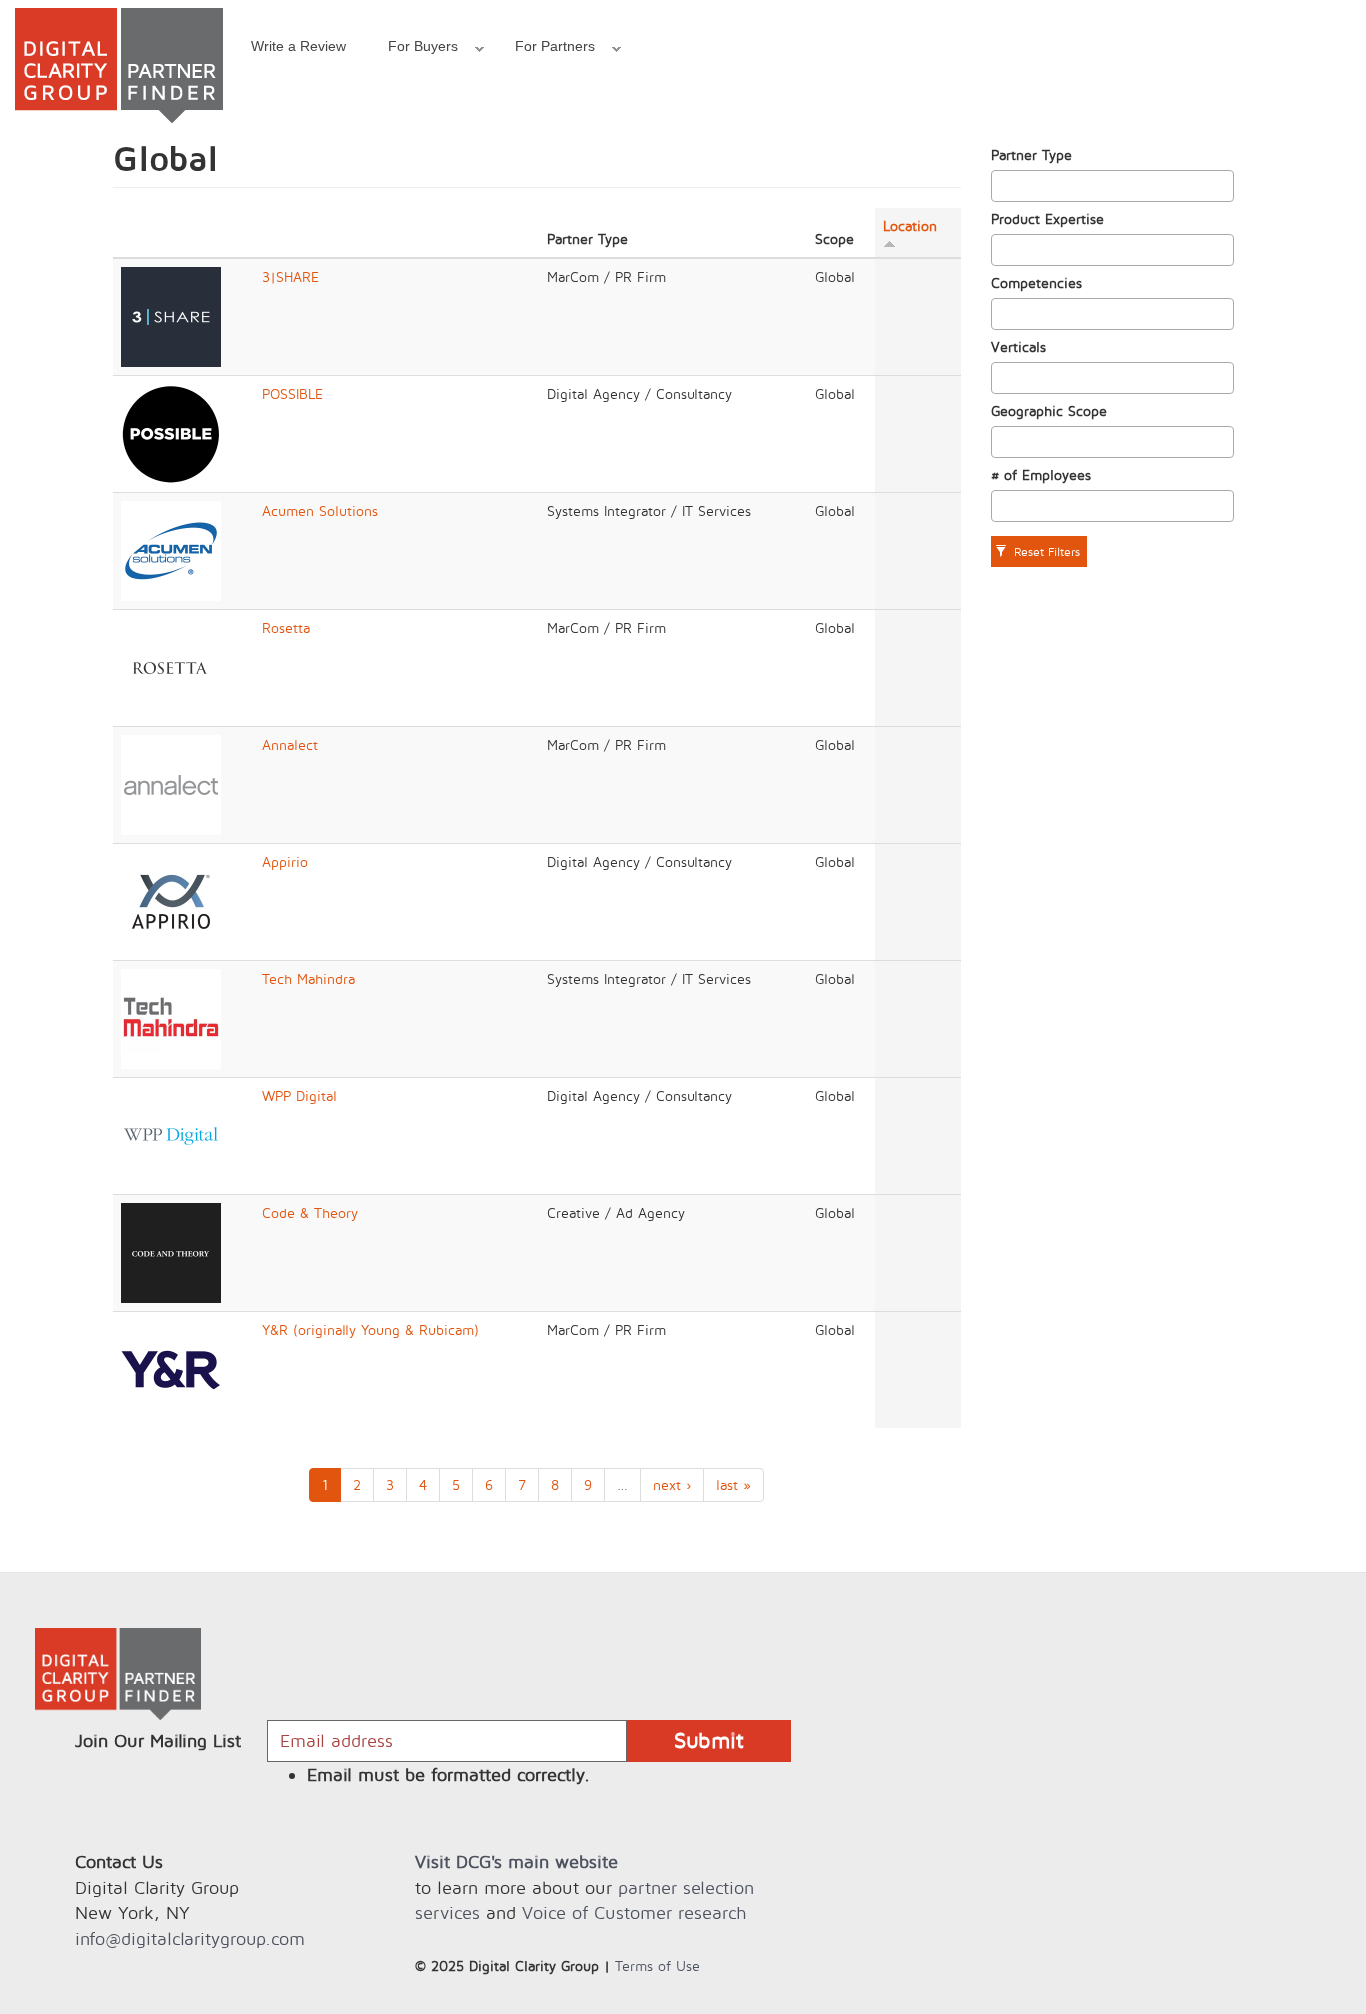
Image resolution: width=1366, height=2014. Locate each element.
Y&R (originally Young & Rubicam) (370, 1329)
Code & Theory (310, 1212)
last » (733, 1484)
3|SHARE (290, 276)
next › (672, 1484)
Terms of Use (657, 1965)
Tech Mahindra (308, 978)
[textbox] (1002, 186)
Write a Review (298, 46)
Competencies (1036, 282)
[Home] (119, 65)
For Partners (544, 49)
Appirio (285, 861)
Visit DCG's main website (516, 1861)
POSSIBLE (292, 393)
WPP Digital (299, 1095)
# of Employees (1041, 474)
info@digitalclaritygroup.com (190, 1938)
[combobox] (1113, 186)
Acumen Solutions (320, 510)
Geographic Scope (1049, 410)
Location (910, 225)
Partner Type (1031, 154)
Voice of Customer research (634, 1912)
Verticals (1018, 346)
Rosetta (286, 627)
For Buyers (412, 49)
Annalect (290, 744)
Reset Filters (1045, 551)
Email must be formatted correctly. (448, 1774)
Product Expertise (1047, 218)
